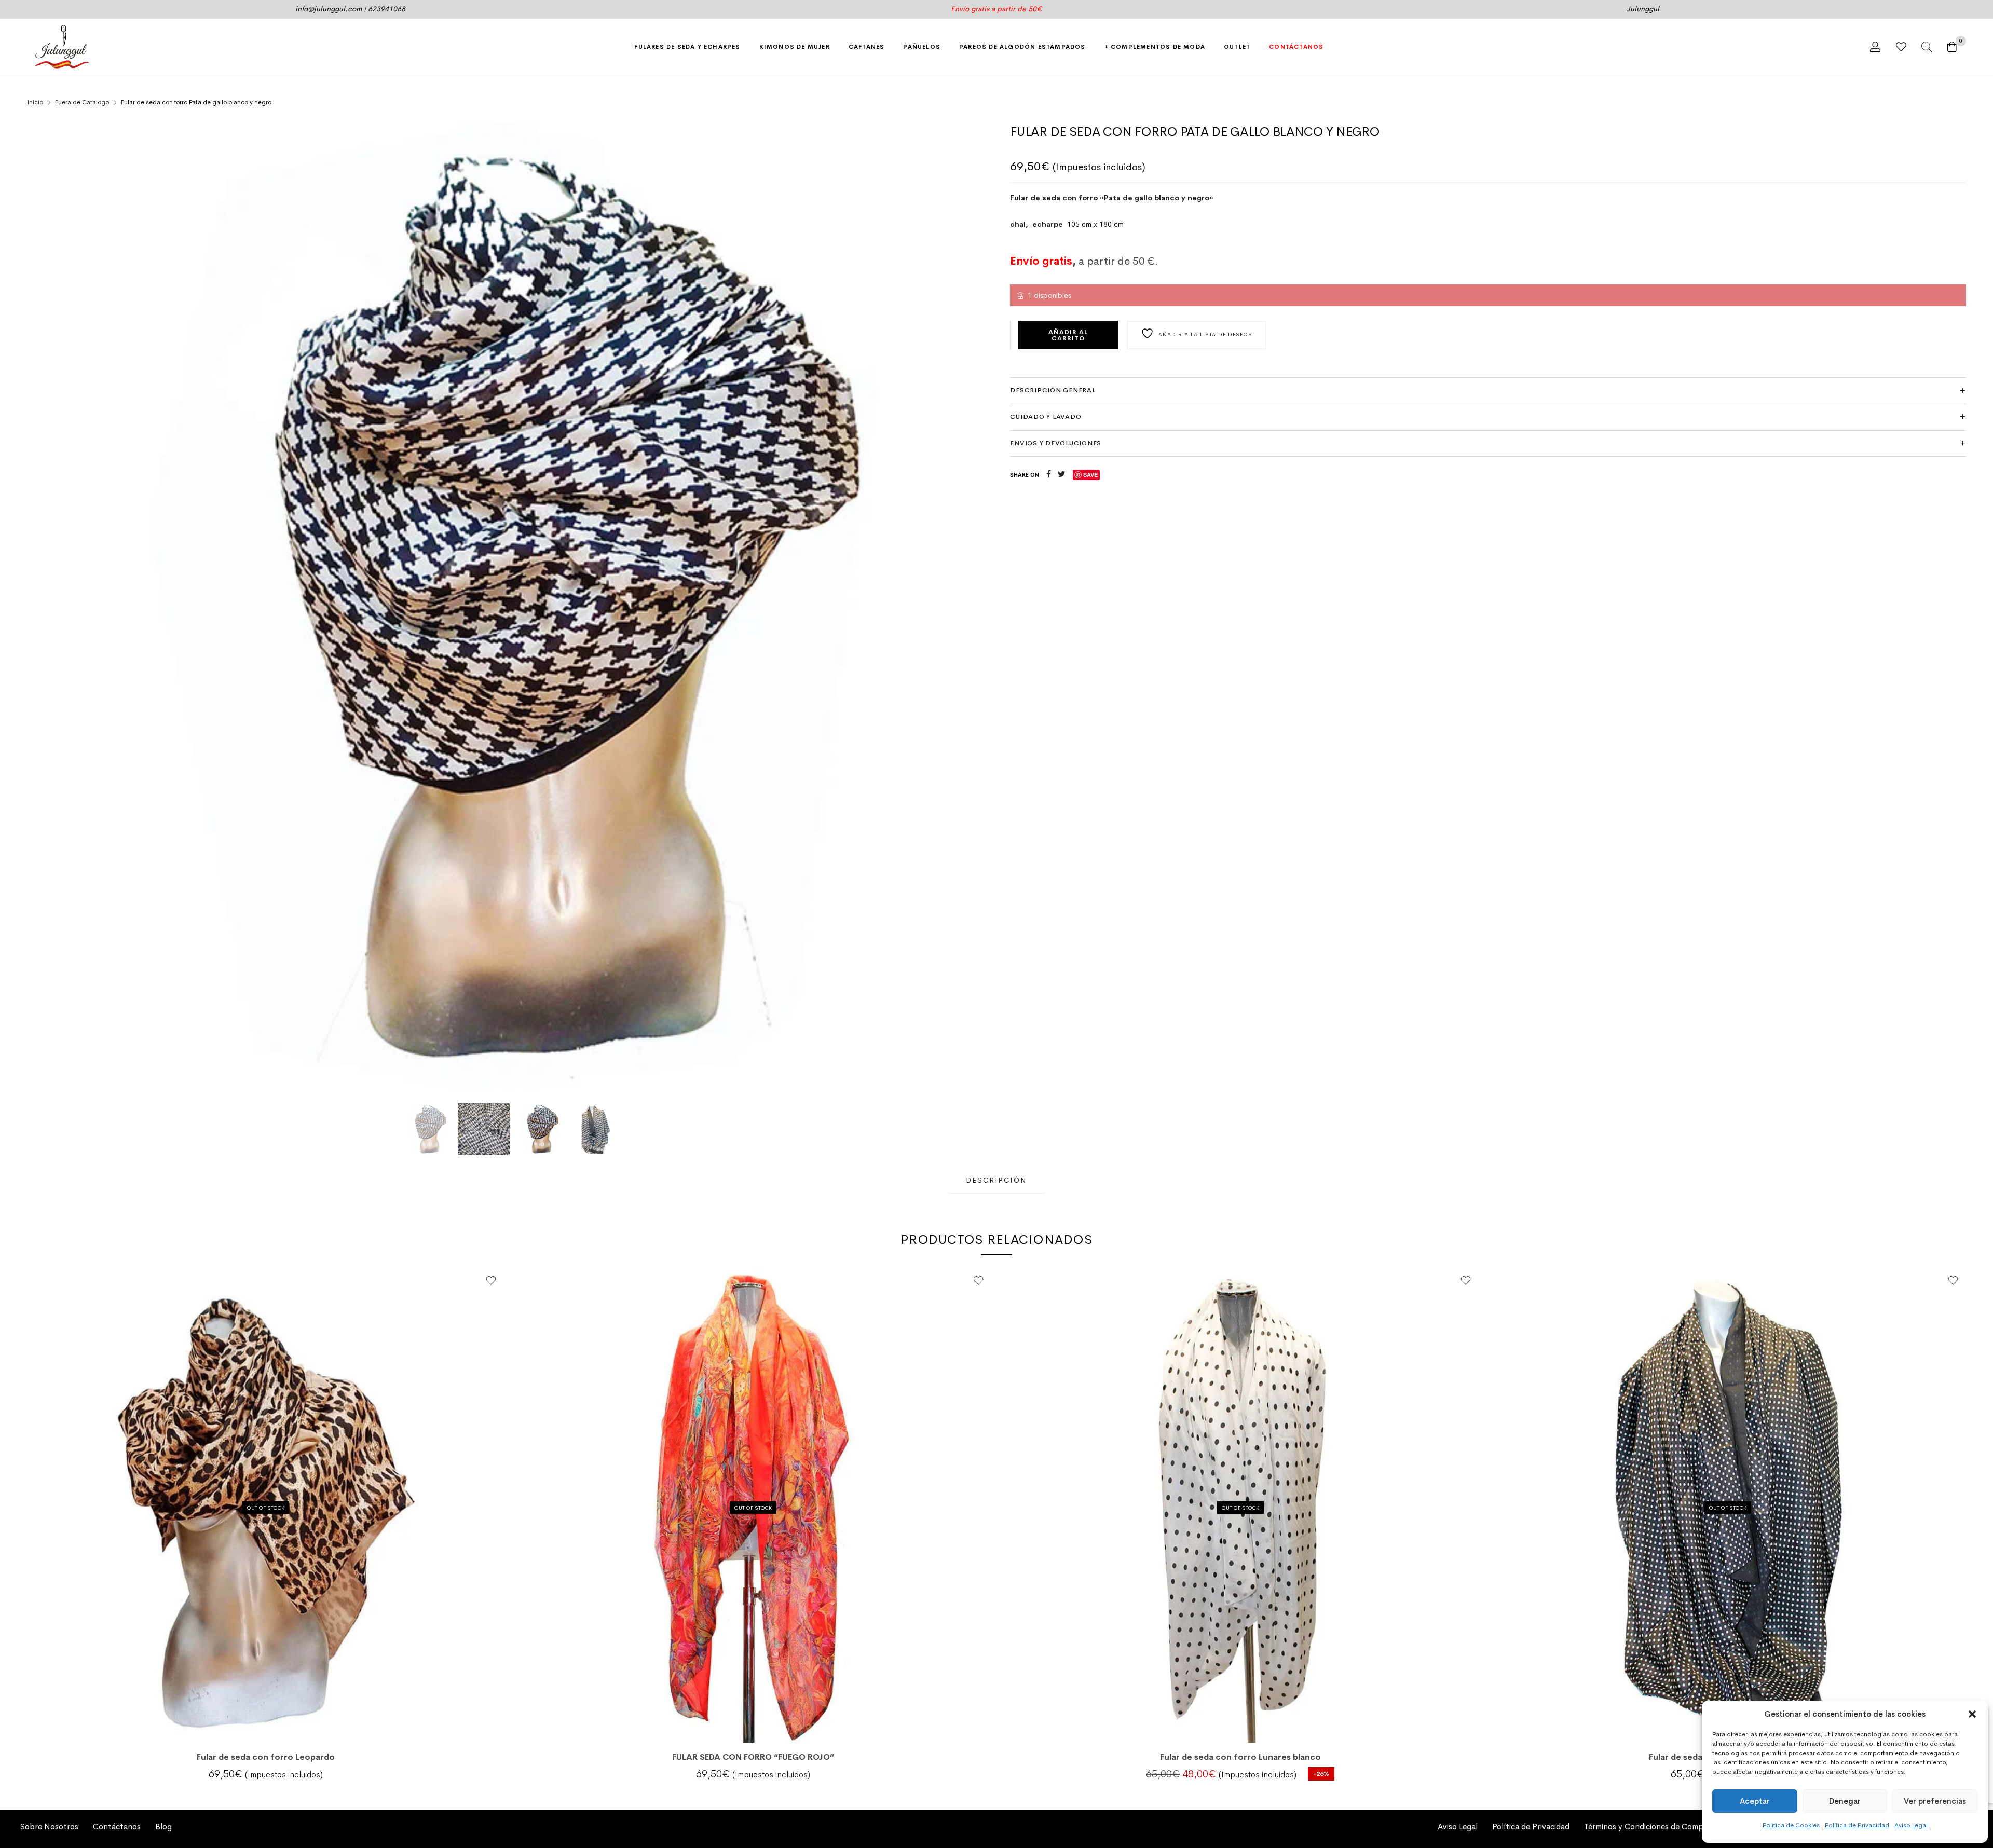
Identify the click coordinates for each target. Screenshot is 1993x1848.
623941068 (387, 9)
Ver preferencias (1935, 1801)
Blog (163, 1827)
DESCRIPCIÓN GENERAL (1053, 390)
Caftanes (867, 47)
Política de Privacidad (1857, 1825)
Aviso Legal (1911, 1825)
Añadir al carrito (1068, 335)
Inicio (35, 102)
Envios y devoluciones (1056, 443)
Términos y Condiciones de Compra (1647, 1827)
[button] (1972, 1714)
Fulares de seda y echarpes (687, 47)
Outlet (1237, 47)
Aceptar (1755, 1801)
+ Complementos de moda (1155, 47)
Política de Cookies (1791, 1825)
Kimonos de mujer (795, 47)
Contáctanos (1296, 47)
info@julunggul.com (329, 9)
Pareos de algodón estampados (1022, 47)
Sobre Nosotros (49, 1827)
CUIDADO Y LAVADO (1046, 417)
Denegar (1845, 1801)
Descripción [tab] (996, 1180)
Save (1090, 475)
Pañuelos (922, 47)
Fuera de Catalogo (82, 102)
